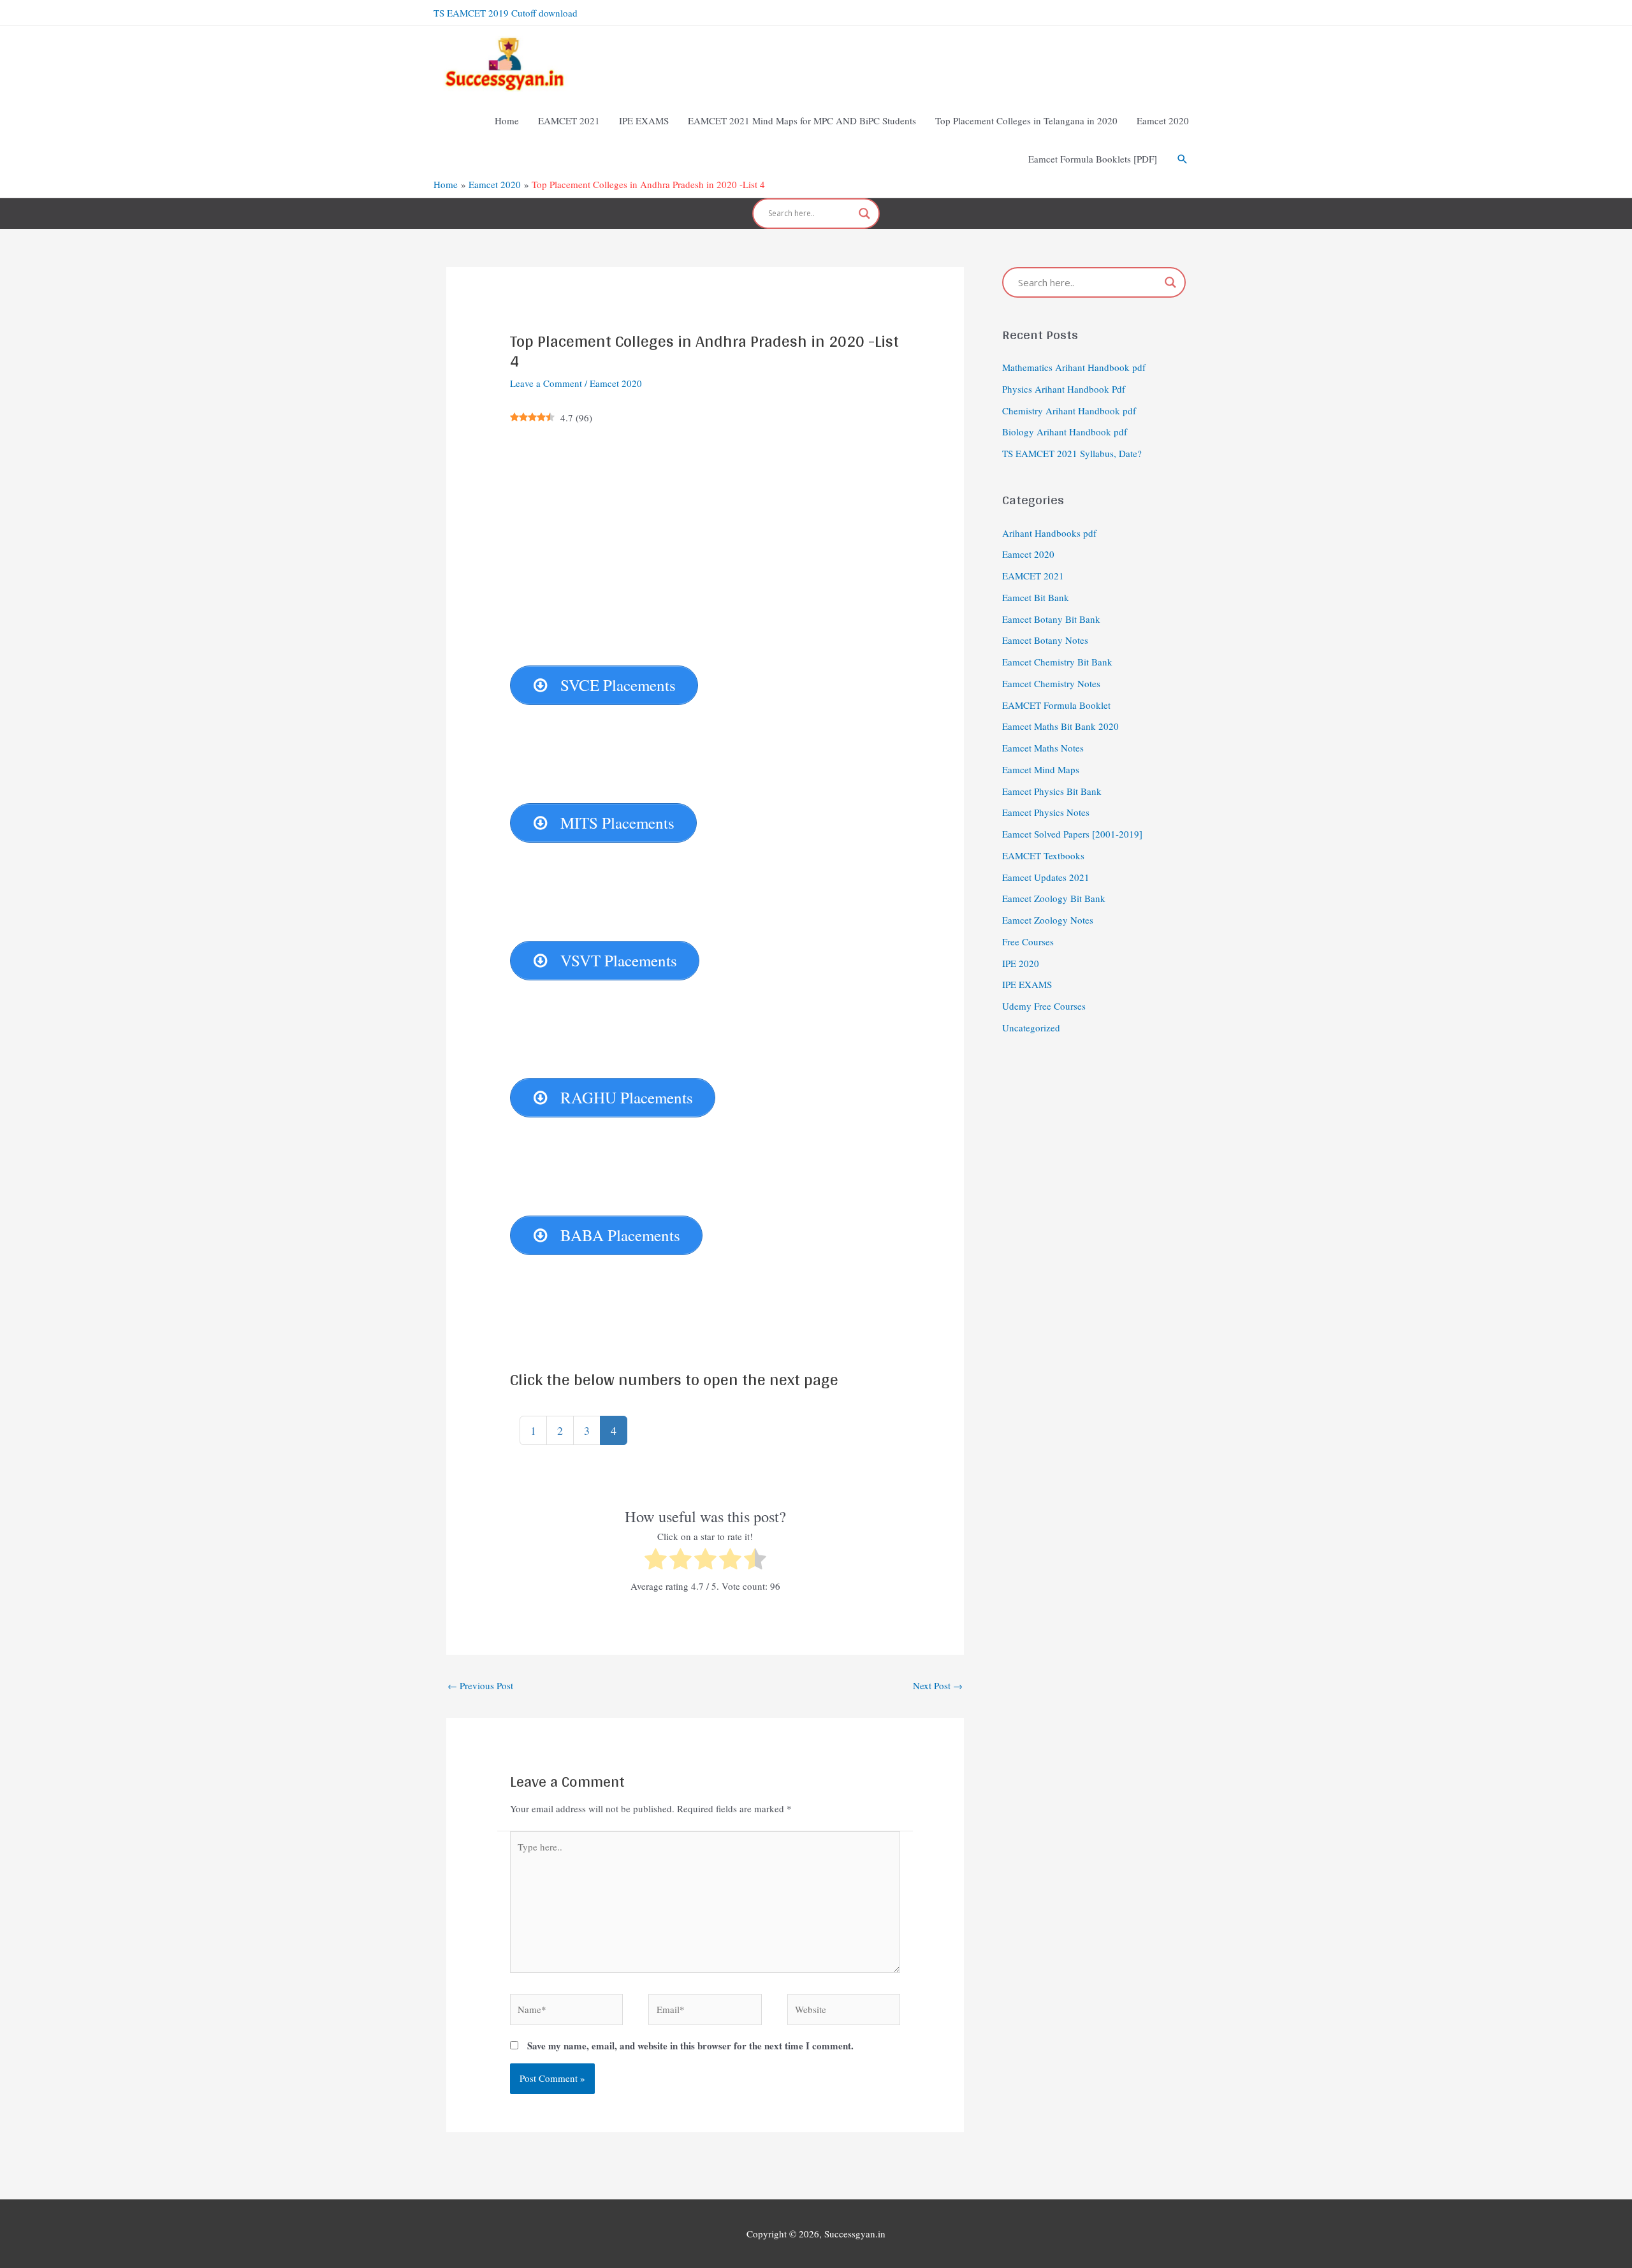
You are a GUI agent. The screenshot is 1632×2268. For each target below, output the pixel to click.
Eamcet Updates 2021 (1046, 877)
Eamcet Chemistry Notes (1051, 683)
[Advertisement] (705, 608)
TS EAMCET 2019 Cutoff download (506, 13)
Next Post (938, 1685)
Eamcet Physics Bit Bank (1052, 791)
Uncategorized (1031, 1028)
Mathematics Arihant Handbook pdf (1074, 367)
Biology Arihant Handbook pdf (1065, 432)
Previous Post (480, 1685)
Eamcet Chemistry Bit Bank (1057, 662)
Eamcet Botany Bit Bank (1051, 619)
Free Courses (1028, 941)
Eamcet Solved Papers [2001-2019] (1072, 834)
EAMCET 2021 (1033, 576)
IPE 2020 (1021, 963)
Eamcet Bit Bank (1036, 597)
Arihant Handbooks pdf (1049, 533)
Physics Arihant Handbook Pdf (1064, 389)
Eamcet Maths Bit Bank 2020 (1060, 726)
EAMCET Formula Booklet (1056, 705)
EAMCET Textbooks (1043, 855)
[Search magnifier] (864, 214)
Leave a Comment (546, 383)
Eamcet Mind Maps (1041, 769)
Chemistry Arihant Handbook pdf (1069, 411)
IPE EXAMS (1027, 984)
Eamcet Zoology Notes (1048, 920)
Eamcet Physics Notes (1046, 812)
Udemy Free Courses (1044, 1006)
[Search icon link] (1183, 159)
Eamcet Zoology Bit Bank (1054, 898)
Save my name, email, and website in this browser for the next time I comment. (690, 2046)
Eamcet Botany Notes (1045, 640)
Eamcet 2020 (616, 383)
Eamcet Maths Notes (1043, 748)
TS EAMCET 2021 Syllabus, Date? (1072, 453)
